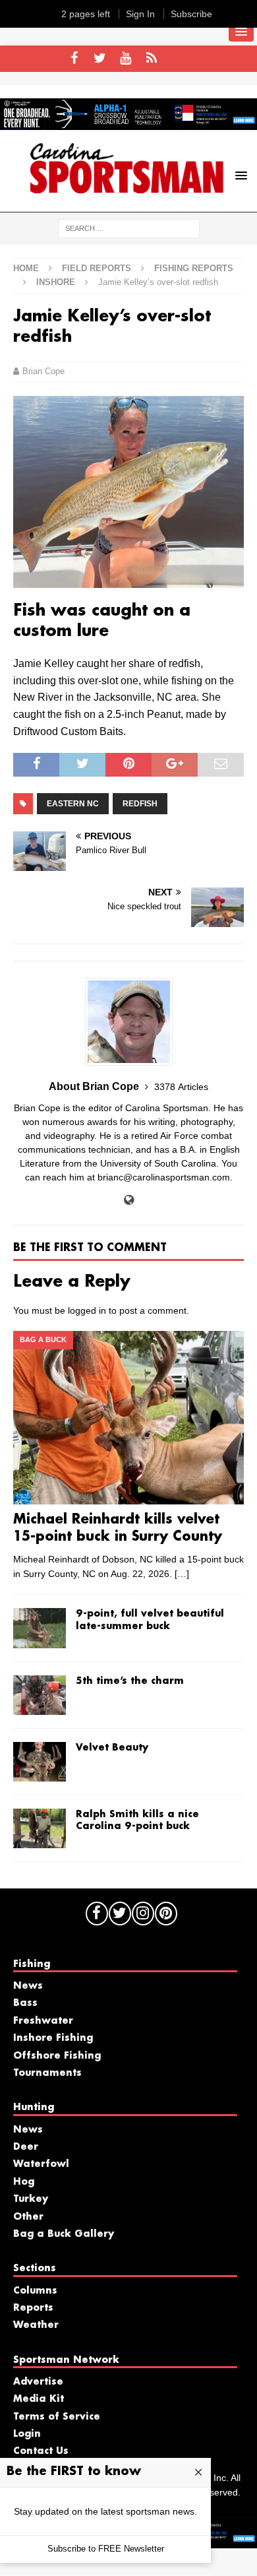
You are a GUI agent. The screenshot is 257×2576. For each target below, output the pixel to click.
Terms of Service (57, 2417)
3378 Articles (181, 1087)
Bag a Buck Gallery (64, 2234)
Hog (24, 2182)
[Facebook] (74, 59)
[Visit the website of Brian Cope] (129, 1200)
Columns (35, 2291)
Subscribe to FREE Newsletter (106, 2549)
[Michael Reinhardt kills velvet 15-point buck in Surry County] (128, 1418)
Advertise (38, 2382)
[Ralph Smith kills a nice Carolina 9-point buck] (40, 1828)
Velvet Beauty (112, 1748)
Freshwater (43, 2021)
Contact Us (41, 2451)
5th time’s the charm (130, 1681)
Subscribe (191, 14)
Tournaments (47, 2073)
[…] (182, 1574)
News (28, 1986)
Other (28, 2217)
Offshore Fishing (57, 2056)
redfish (140, 804)
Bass (25, 2003)
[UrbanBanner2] (128, 123)
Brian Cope (43, 371)
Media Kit (39, 2399)
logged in (87, 1310)
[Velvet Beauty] (40, 1762)
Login (27, 2434)
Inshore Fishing (53, 2038)
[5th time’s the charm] (40, 1695)
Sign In (140, 14)
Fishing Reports (194, 268)
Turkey (31, 2199)
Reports (33, 2308)
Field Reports (97, 268)
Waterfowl (41, 2164)
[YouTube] (126, 59)
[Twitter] (100, 59)
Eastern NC (73, 804)
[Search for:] (129, 228)
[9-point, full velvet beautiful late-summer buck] (40, 1628)
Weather (36, 2325)
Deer (26, 2147)
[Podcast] (151, 59)
